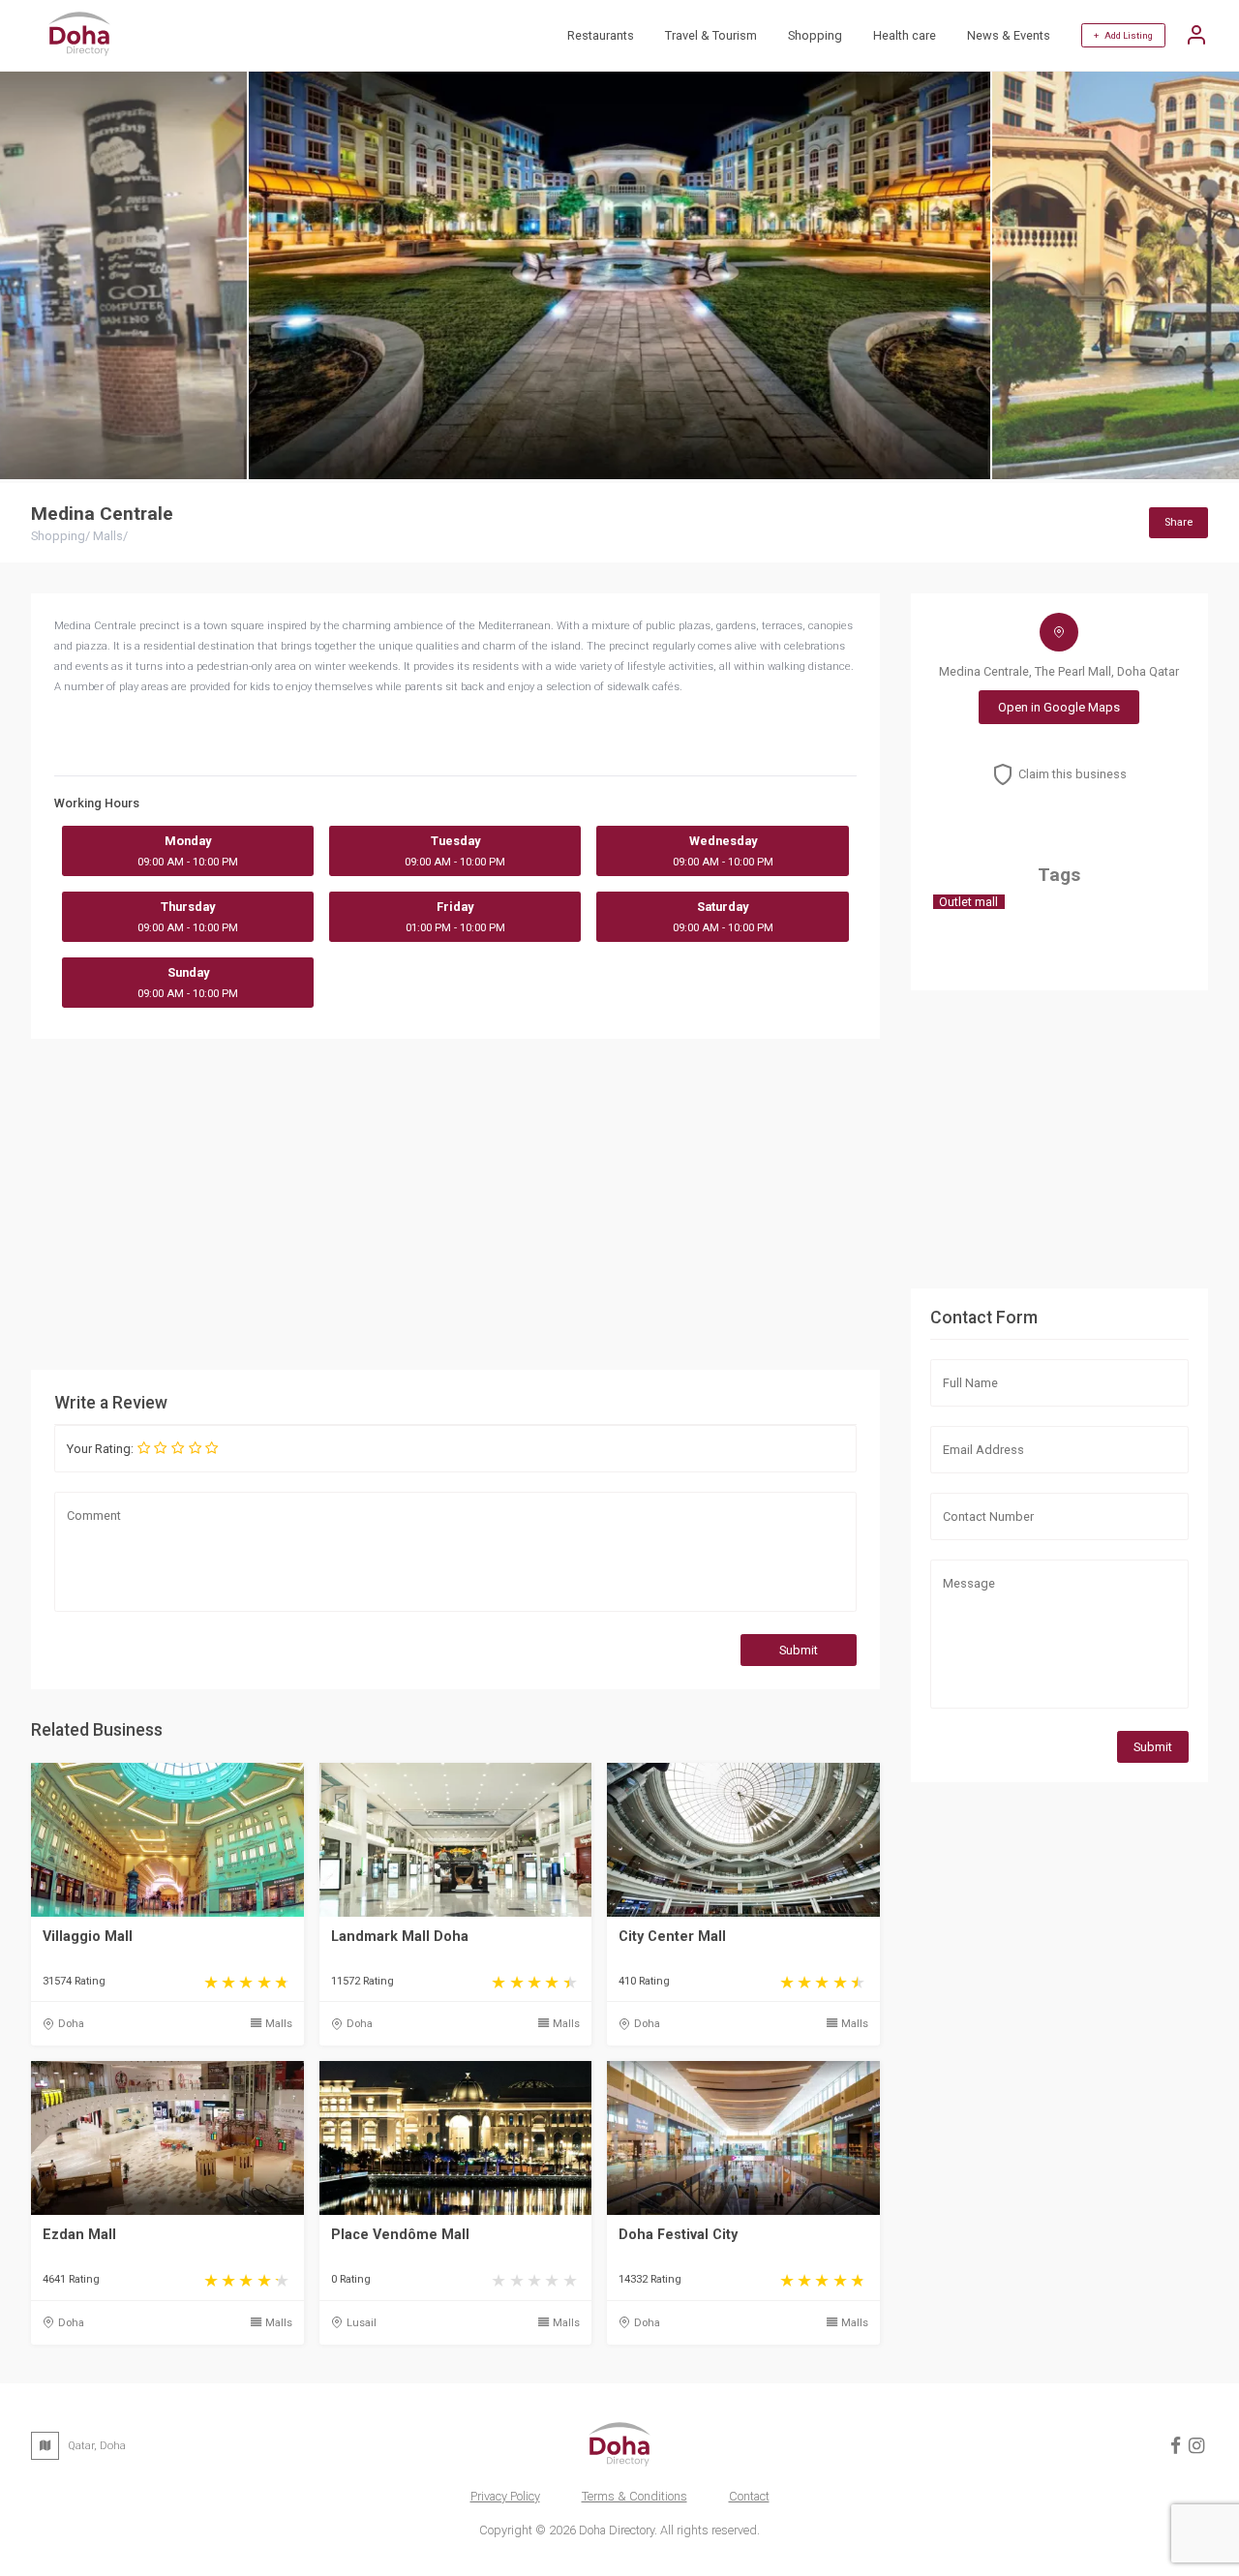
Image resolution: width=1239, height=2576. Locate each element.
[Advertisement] (455, 1203)
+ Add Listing (1123, 35)
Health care (905, 35)
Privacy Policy (505, 2496)
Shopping (815, 35)
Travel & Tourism (711, 35)
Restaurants (601, 35)
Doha (71, 2024)
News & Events (1009, 35)
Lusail (362, 2323)
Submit (799, 1650)
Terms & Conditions (635, 2496)
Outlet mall (968, 902)
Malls (279, 2024)
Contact (749, 2496)
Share (1179, 522)
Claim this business (1073, 774)
